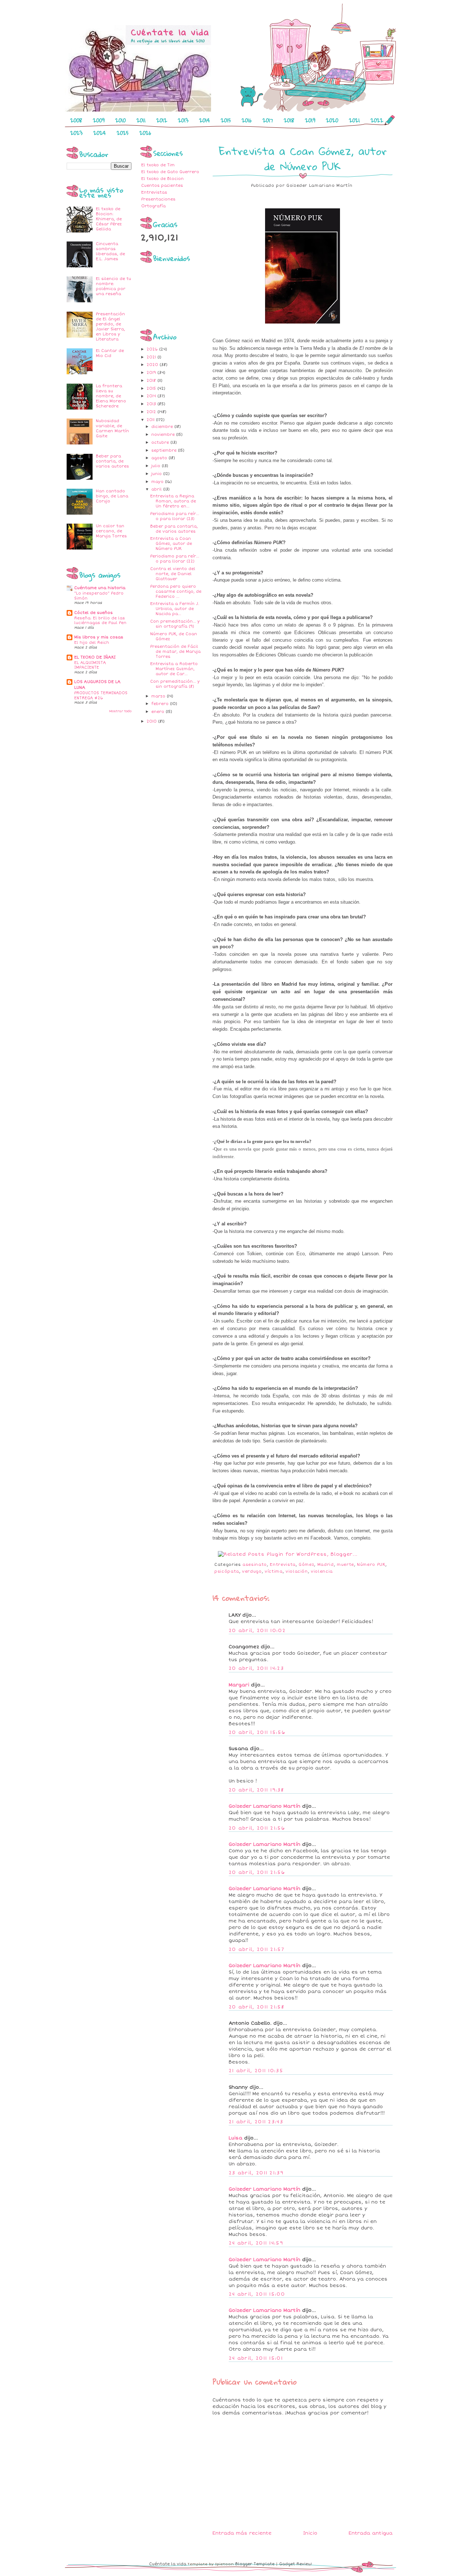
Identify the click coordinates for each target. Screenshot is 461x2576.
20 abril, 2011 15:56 (257, 1732)
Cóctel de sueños (93, 613)
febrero (161, 704)
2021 (354, 120)
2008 (76, 120)
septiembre (165, 450)
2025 (123, 133)
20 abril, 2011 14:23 (256, 1668)
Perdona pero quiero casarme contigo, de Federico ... (176, 591)
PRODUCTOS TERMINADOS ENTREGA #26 (101, 695)
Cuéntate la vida (168, 2564)
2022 (377, 120)
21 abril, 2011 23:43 (256, 2122)
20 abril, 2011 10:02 (257, 1631)
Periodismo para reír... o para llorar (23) (175, 516)
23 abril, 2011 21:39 (256, 2173)
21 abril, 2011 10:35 (256, 2071)
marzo (159, 696)
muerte (345, 1565)
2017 (268, 120)
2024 (100, 133)
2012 (162, 120)
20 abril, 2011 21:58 (256, 2007)
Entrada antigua (371, 2533)
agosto (160, 458)
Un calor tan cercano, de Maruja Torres (111, 531)
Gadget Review (296, 2564)
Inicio (310, 2533)
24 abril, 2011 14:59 (256, 2243)
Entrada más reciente (242, 2533)
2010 (120, 120)
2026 (145, 133)
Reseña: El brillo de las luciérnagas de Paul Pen (100, 621)
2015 (226, 120)
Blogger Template (255, 2564)
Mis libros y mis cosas (99, 637)
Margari (239, 1685)
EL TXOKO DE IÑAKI (95, 657)
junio (157, 474)
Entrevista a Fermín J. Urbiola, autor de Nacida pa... (175, 609)
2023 (76, 133)
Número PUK (371, 1565)
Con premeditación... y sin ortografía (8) (175, 684)
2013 (183, 120)
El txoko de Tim (158, 165)
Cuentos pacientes (162, 186)
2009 (99, 120)
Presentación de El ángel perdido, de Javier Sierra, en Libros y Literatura (110, 327)
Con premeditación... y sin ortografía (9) (175, 624)
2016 (247, 120)
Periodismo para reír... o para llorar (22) (175, 559)
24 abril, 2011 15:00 (257, 2294)
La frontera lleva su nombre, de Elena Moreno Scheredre (111, 396)
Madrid (326, 1565)
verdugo (252, 1571)
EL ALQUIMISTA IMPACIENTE (90, 665)
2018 (289, 120)
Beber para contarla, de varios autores (112, 461)
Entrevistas (154, 192)
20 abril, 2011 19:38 (256, 1790)
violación (297, 1571)
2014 (205, 120)
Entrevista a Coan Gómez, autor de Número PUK (171, 544)
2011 (141, 120)
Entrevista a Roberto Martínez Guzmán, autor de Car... (174, 669)
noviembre (164, 435)
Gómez (306, 1565)
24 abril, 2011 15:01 (256, 2358)
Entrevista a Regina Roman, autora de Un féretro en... (173, 501)
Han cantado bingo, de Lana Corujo (112, 496)
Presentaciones (158, 199)
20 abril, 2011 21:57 (256, 1949)
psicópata (227, 1571)
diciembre (163, 427)
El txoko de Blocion (162, 179)
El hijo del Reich (92, 643)
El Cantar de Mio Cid (110, 353)
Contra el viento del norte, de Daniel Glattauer (173, 574)
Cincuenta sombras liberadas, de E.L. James (110, 251)
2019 (310, 120)
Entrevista (283, 1565)
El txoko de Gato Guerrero (170, 172)
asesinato (255, 1565)
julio (156, 466)
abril (157, 489)
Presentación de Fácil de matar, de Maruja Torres (175, 652)
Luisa (236, 2138)
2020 (332, 120)
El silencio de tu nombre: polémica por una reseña (113, 286)
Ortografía (153, 206)
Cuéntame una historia (100, 588)
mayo (158, 482)
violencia (322, 1571)
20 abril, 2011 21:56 (257, 1828)
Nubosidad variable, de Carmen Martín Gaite (112, 428)
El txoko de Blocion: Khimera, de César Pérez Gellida (109, 219)
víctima (274, 1571)
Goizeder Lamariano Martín (265, 1806)
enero (158, 712)
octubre (161, 442)
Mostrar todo (120, 711)
